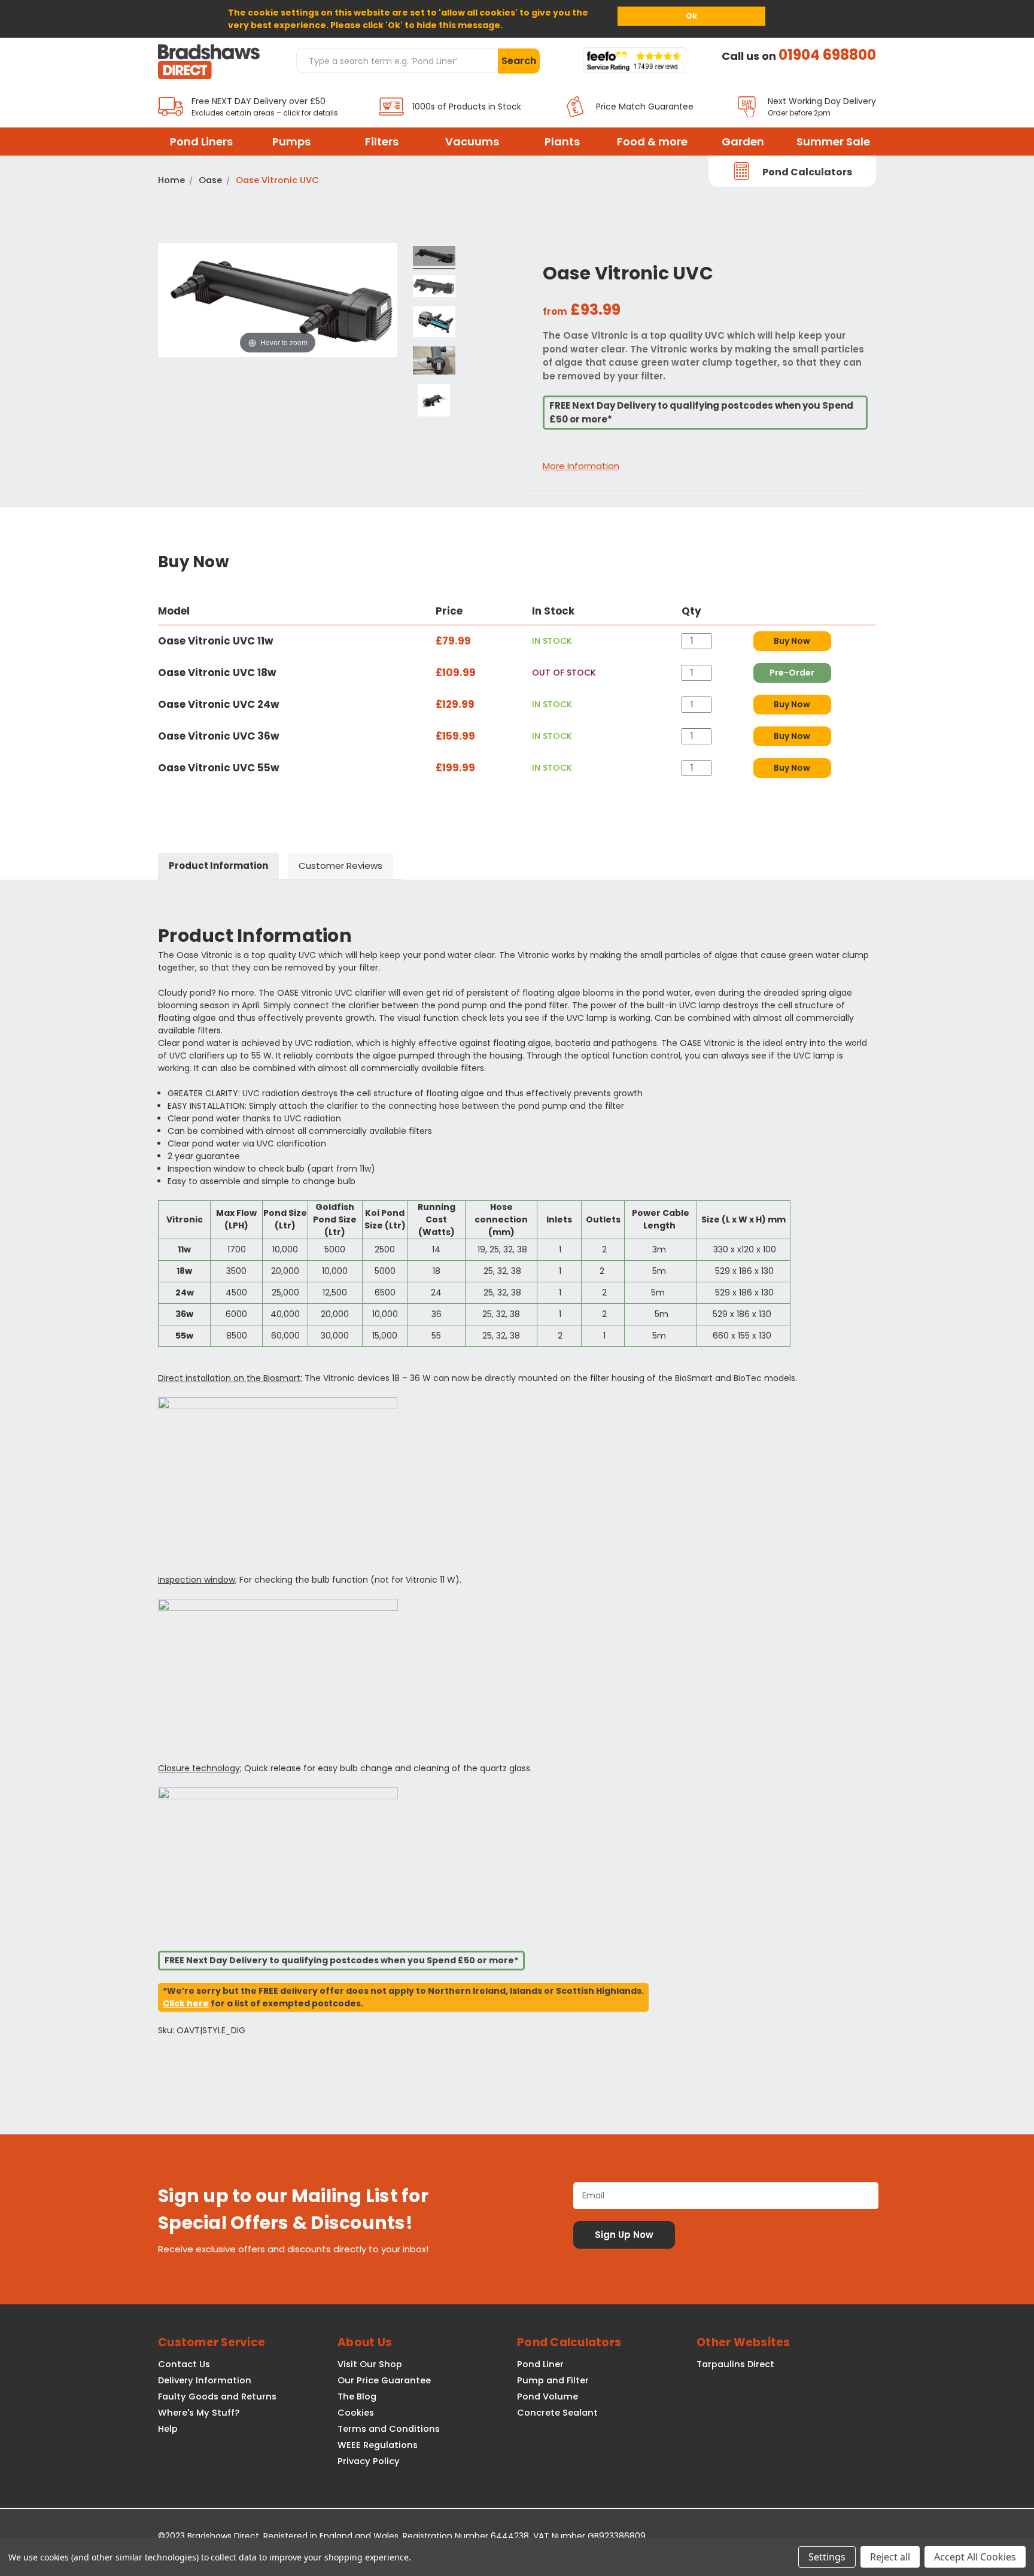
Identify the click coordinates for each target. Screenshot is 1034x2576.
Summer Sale (833, 142)
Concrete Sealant (557, 2413)
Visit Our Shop (370, 2364)
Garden (743, 142)
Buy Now (792, 641)
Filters (382, 142)
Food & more (652, 142)
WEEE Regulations (378, 2445)
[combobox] (397, 60)
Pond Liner (540, 2364)
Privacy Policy (369, 2461)
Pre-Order (792, 673)
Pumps (291, 142)
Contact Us (184, 2364)
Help (168, 2429)
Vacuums (472, 142)
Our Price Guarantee (384, 2380)
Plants (562, 142)
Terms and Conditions (389, 2429)
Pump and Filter (553, 2380)
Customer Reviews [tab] (340, 866)
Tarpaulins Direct (735, 2364)
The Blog (357, 2396)
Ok (691, 16)
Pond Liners (201, 142)
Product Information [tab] (218, 866)
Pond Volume (548, 2396)
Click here (186, 2003)
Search (519, 61)
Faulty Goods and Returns (217, 2396)
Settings (827, 2557)
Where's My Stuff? (199, 2413)
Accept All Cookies (975, 2557)
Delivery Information (205, 2380)
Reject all (890, 2557)
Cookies (356, 2413)
